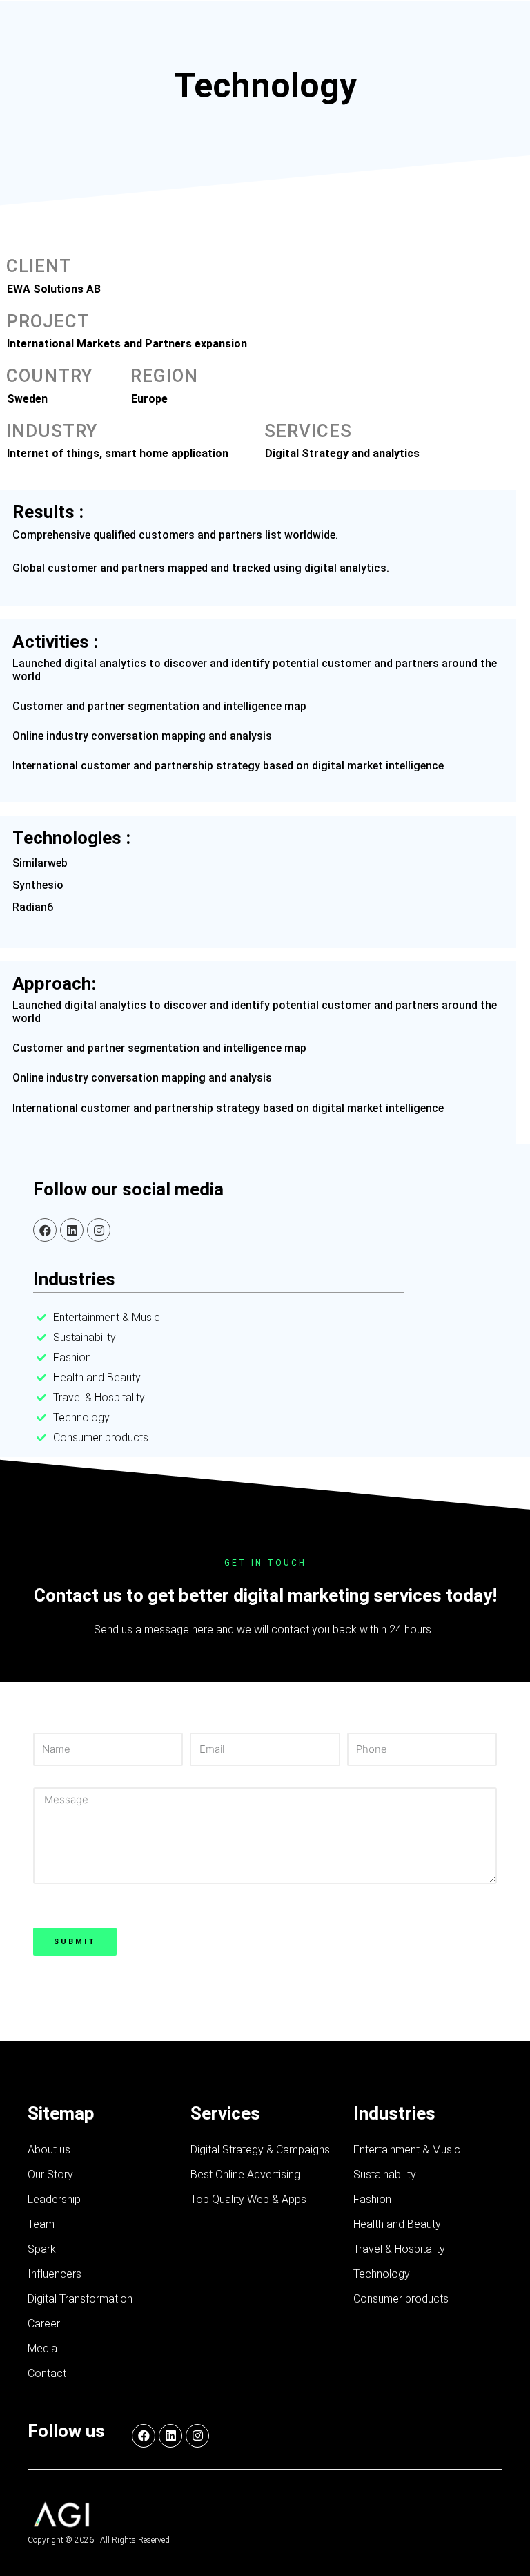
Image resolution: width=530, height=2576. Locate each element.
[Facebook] (45, 1230)
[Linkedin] (72, 1230)
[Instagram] (99, 1230)
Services (225, 2113)
